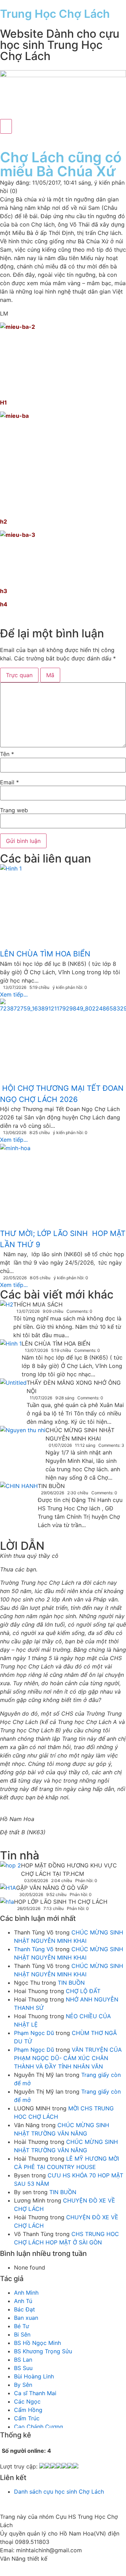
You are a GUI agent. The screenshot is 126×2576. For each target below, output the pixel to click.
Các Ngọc (27, 2401)
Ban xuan (26, 2318)
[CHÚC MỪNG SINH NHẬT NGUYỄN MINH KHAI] (23, 1441)
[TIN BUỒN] (19, 1507)
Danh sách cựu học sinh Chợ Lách (59, 2492)
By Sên (23, 2385)
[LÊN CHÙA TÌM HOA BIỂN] (11, 1353)
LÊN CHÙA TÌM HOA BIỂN (56, 1343)
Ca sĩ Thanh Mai (35, 2393)
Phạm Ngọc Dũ (34, 2033)
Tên (7, 754)
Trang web (14, 810)
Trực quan (19, 675)
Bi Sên (22, 2334)
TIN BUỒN (51, 1486)
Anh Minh (26, 2293)
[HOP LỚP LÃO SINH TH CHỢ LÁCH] (7, 1903)
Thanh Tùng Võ (34, 1949)
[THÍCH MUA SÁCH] (7, 1305)
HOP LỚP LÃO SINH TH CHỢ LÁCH (61, 1902)
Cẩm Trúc (27, 2418)
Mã (50, 675)
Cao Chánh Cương (38, 2427)
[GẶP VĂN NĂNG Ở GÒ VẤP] (8, 1890)
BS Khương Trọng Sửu (43, 2351)
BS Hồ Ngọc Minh (37, 2343)
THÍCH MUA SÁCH (38, 1304)
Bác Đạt (24, 2309)
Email (9, 782)
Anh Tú (23, 2301)
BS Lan (23, 2360)
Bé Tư (22, 2326)
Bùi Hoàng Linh (34, 2376)
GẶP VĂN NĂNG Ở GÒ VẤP (52, 1888)
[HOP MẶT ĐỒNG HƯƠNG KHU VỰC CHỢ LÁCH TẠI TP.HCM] (10, 1867)
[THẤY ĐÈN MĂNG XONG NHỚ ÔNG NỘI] (13, 1392)
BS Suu (23, 2368)
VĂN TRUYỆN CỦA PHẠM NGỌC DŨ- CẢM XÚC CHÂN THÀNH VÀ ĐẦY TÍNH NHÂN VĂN (68, 2058)
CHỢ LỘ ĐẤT (83, 1991)
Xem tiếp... (14, 994)
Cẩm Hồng (28, 2410)
